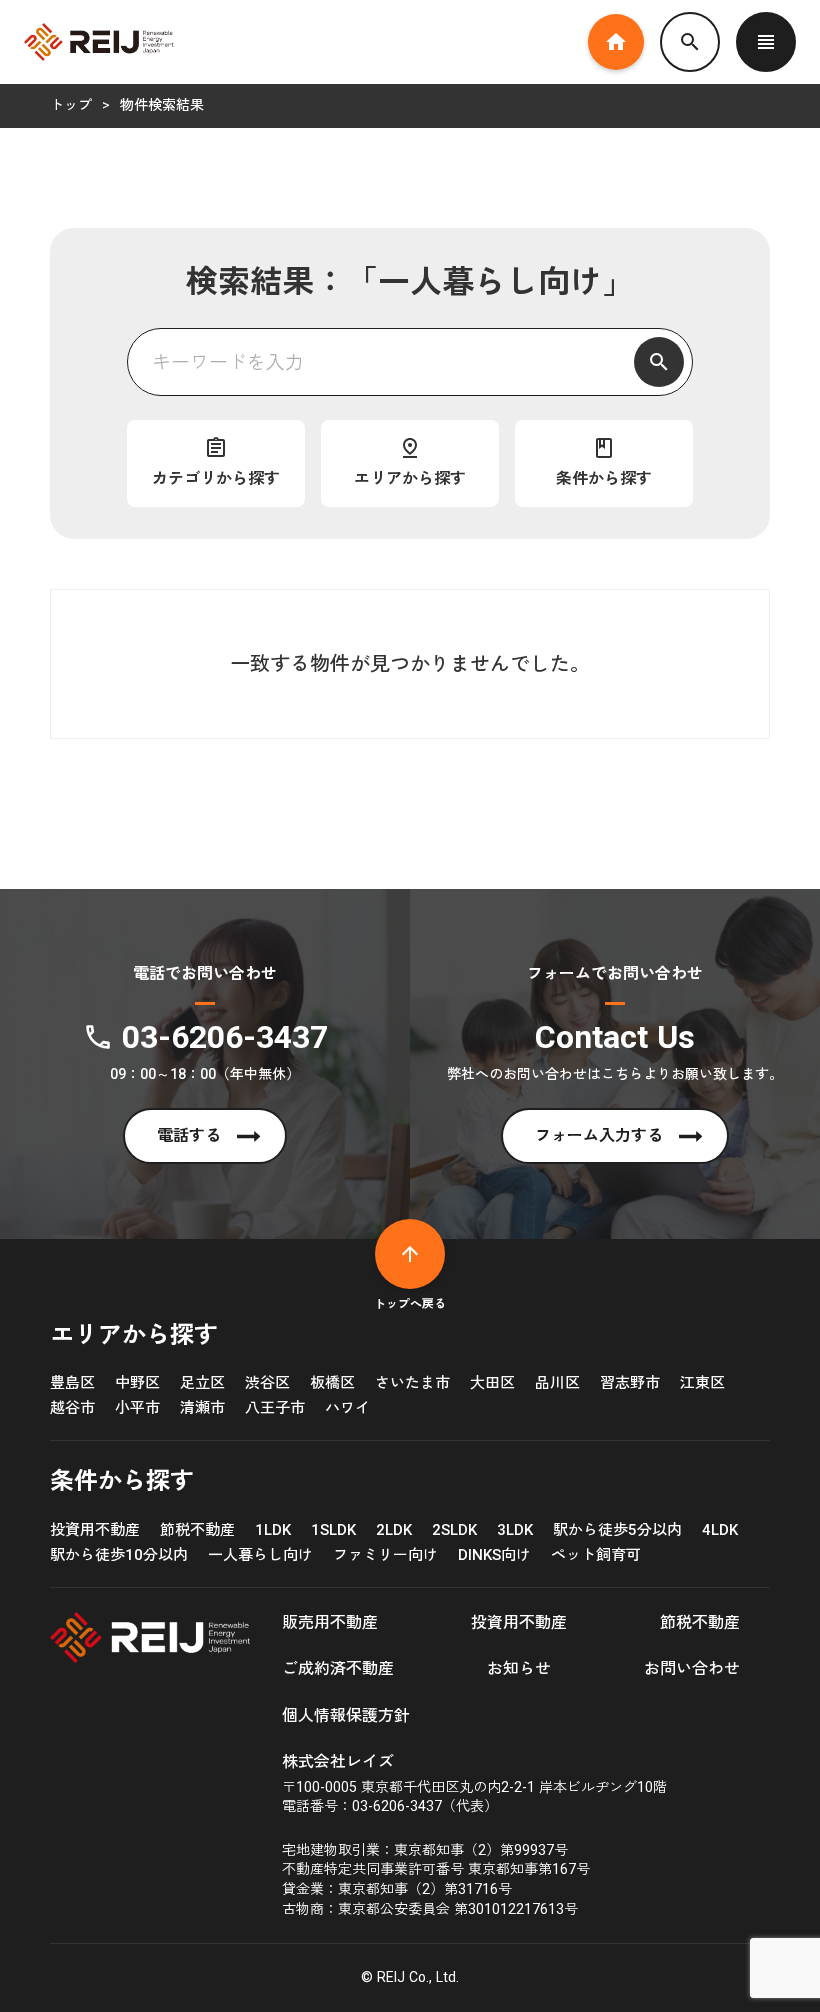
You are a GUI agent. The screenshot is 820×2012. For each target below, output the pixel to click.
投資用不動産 (519, 1622)
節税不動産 (700, 1622)
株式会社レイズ (338, 1761)
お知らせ (519, 1668)
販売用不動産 (330, 1622)
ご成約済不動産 (338, 1668)
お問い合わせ (692, 1668)
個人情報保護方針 (346, 1715)
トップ (71, 105)
